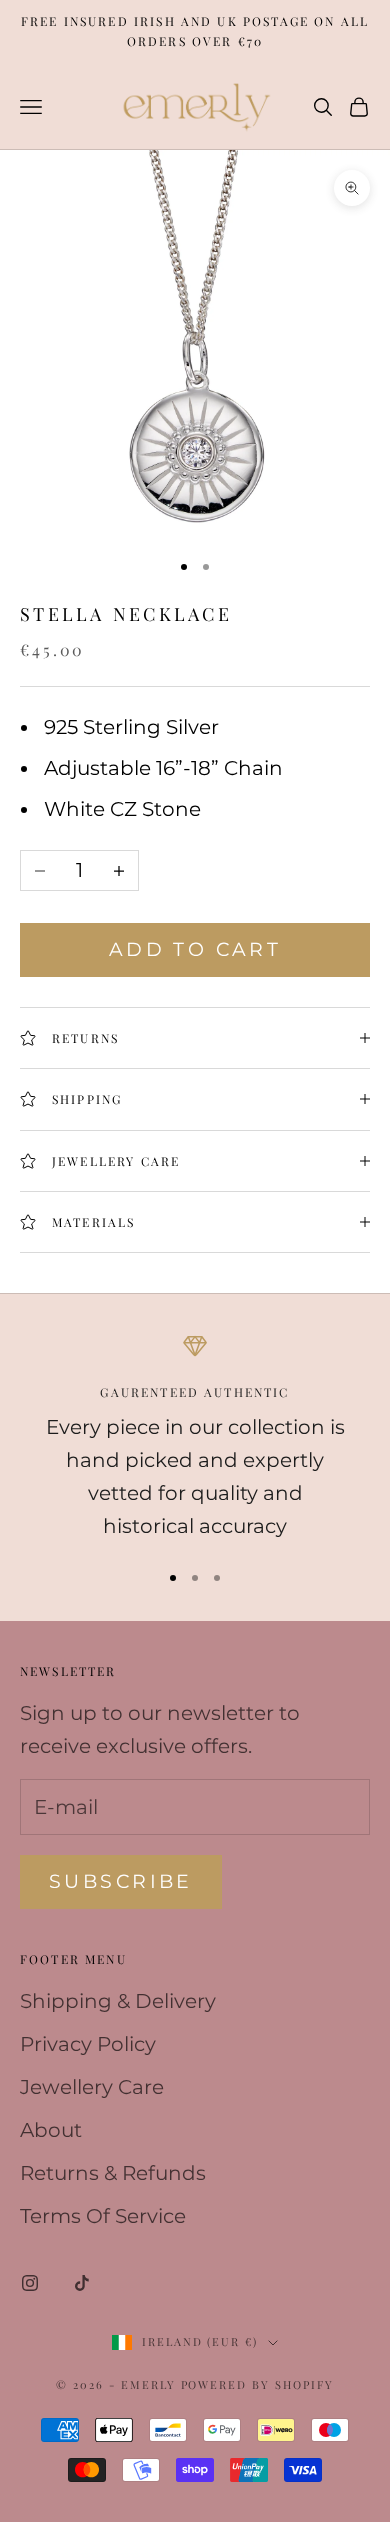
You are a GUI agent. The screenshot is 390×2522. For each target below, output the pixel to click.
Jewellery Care (92, 2087)
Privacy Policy (88, 2044)
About (51, 2130)
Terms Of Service (103, 2216)
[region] (195, 1438)
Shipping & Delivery (118, 2001)
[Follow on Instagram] (30, 2283)
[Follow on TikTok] (82, 2283)
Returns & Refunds (113, 2173)
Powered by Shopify (258, 2384)
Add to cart (195, 949)
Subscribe (121, 1881)
